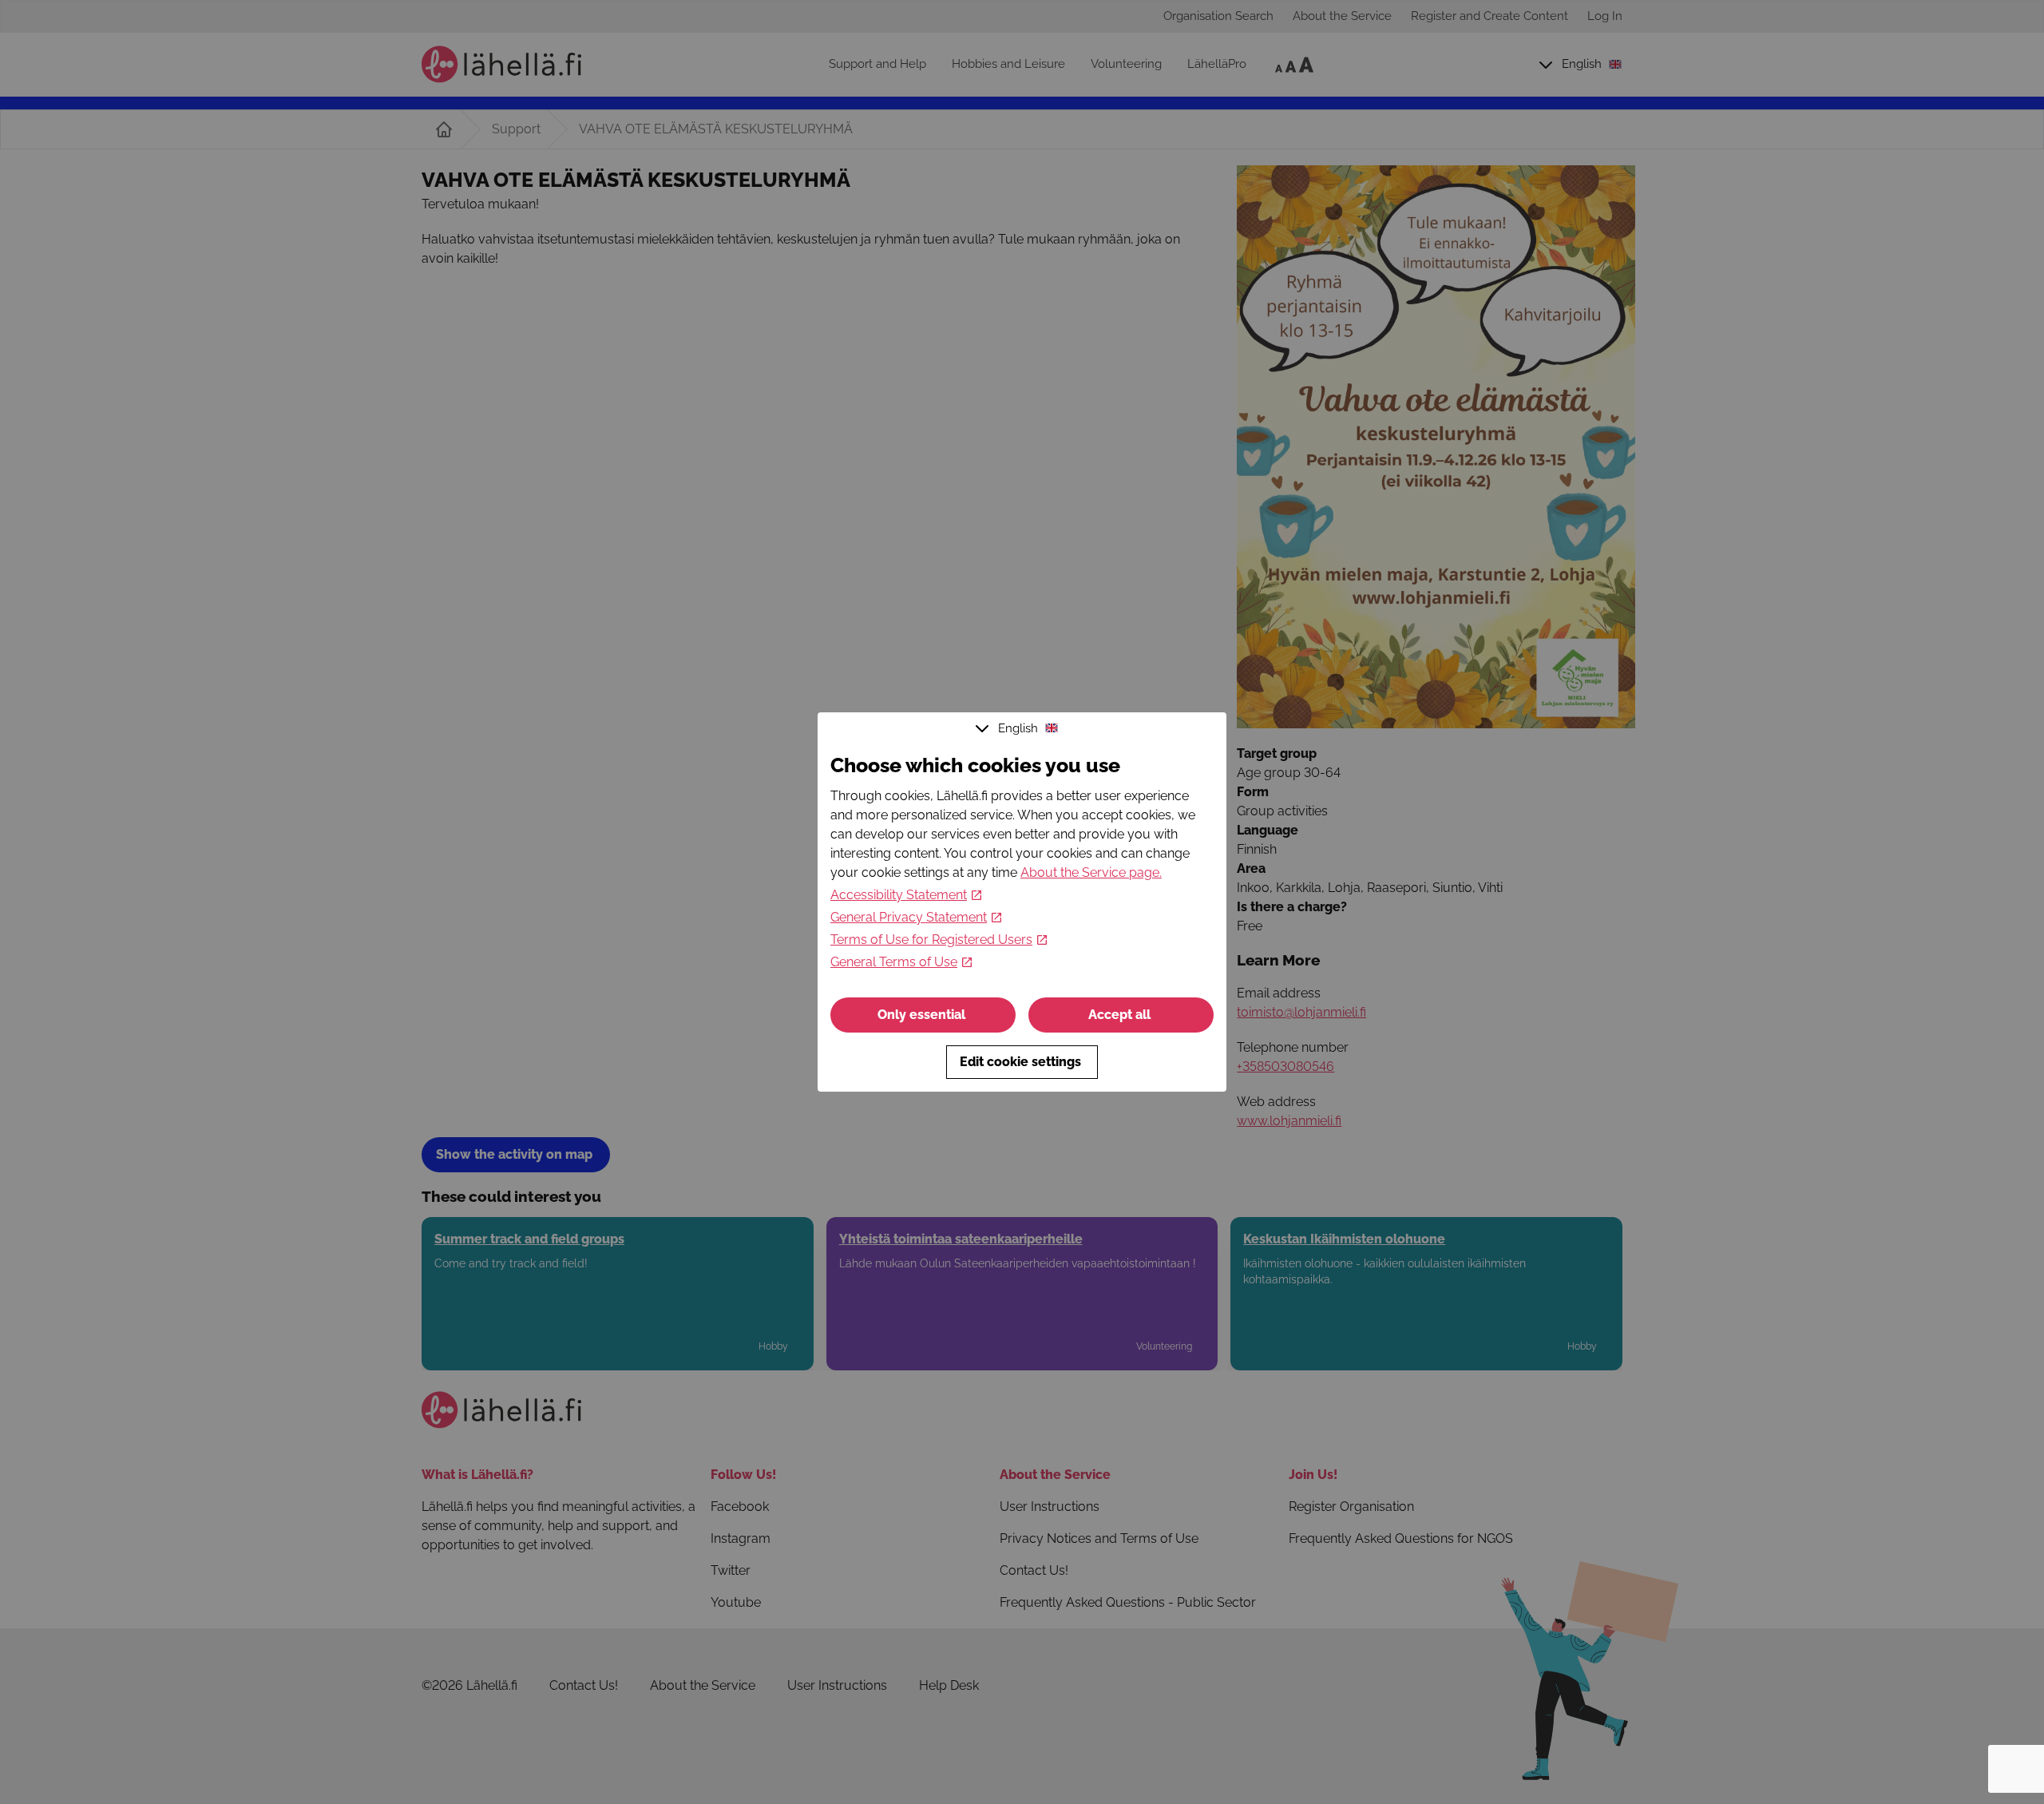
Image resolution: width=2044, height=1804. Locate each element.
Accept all (1119, 1015)
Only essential (921, 1015)
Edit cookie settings (1020, 1062)
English (1018, 728)
